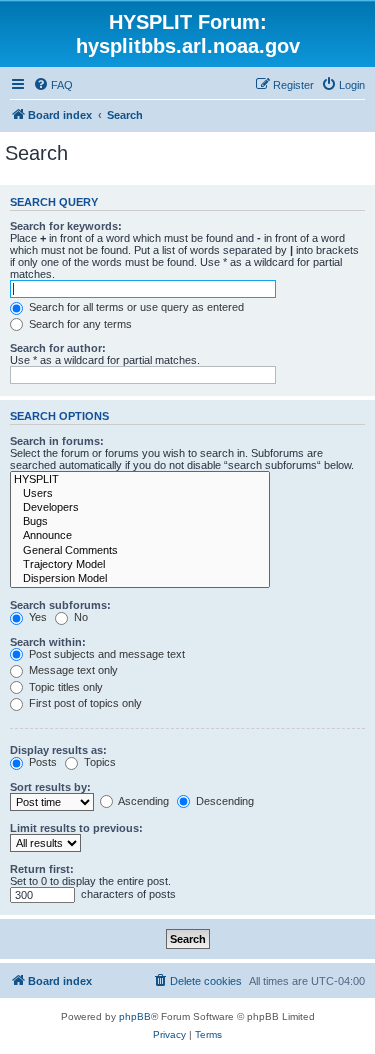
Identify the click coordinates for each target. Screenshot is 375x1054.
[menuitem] (53, 85)
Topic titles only (64, 687)
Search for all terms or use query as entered (135, 307)
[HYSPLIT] (140, 480)
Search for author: (58, 348)
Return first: (42, 869)
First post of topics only (84, 703)
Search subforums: (60, 605)
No (79, 617)
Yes (36, 617)
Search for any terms (79, 324)
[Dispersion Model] (140, 579)
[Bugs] (140, 522)
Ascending (142, 801)
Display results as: (58, 750)
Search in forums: (57, 441)
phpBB (135, 1016)
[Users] (140, 494)
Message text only (72, 670)
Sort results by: (50, 787)
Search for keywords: (66, 226)
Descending (223, 801)
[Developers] (140, 508)
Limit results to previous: (76, 828)
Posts (41, 762)
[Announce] (140, 536)
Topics (98, 762)
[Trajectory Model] (140, 565)
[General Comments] (140, 551)
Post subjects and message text (105, 654)
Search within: (48, 642)
